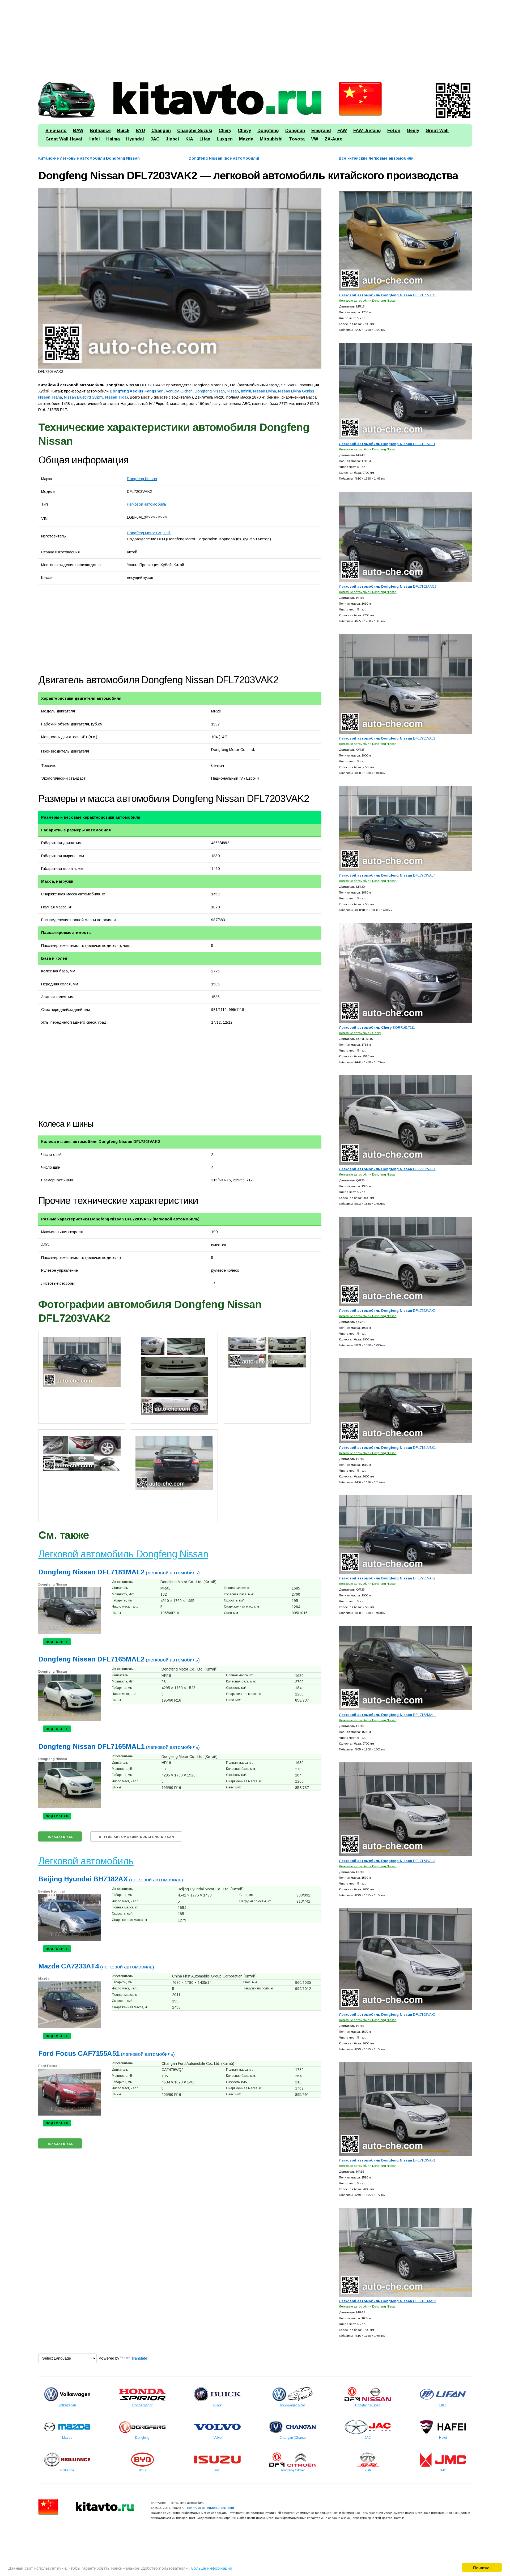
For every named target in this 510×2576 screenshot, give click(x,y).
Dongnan (295, 131)
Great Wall (437, 131)
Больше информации (212, 2568)
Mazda (246, 139)
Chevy (244, 131)
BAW (78, 131)
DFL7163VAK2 (387, 2015)
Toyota (297, 139)
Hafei (94, 139)
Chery (225, 131)
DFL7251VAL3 (387, 738)
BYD (140, 131)
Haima (113, 139)
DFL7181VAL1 (387, 444)
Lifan (205, 139)
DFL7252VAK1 (387, 1169)
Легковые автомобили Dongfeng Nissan (368, 300)
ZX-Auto (334, 139)
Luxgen (225, 139)
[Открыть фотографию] (180, 278)
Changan (161, 131)
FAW (342, 131)
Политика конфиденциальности (211, 2508)
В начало (56, 131)
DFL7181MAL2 (388, 2301)
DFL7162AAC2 (388, 586)
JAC (155, 139)
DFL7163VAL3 (387, 1861)
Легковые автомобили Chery (360, 1033)
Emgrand (321, 131)
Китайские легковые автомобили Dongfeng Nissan (89, 158)
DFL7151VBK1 (387, 1448)
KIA (189, 139)
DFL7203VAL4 (387, 875)
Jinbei (172, 139)
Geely (413, 131)
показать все (60, 1837)
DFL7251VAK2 (387, 1578)
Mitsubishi (271, 139)
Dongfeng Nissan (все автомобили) (224, 158)
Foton (394, 131)
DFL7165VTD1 (388, 295)
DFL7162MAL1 (388, 1715)
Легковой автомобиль (147, 504)
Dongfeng (268, 131)
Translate (139, 2358)
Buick (123, 131)
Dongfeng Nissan (142, 479)
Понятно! (482, 2567)
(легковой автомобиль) (119, 1573)
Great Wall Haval (64, 139)
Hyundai (135, 139)
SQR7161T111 (377, 1028)
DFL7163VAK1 (387, 2160)
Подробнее (57, 1642)
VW (315, 139)
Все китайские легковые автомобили (376, 158)
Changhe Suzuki (195, 131)
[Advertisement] (198, 39)
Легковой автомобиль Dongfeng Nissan (123, 1554)
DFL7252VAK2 (387, 1311)
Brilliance (100, 131)
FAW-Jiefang (367, 131)
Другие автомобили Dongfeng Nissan (136, 1837)
